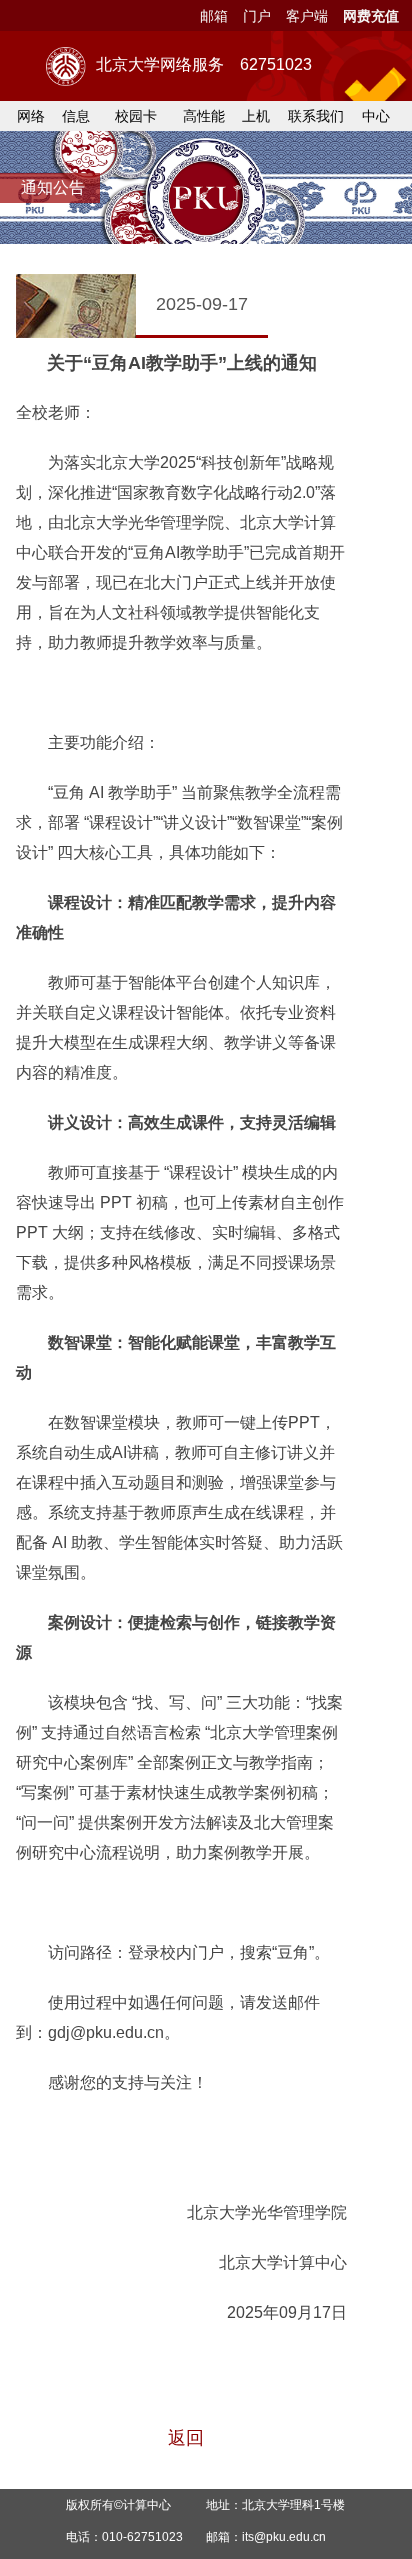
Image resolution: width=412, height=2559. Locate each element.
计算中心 (147, 2505)
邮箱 (214, 16)
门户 (257, 16)
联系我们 (316, 116)
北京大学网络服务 (204, 64)
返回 (186, 2438)
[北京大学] (66, 66)
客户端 (307, 16)
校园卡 (136, 116)
